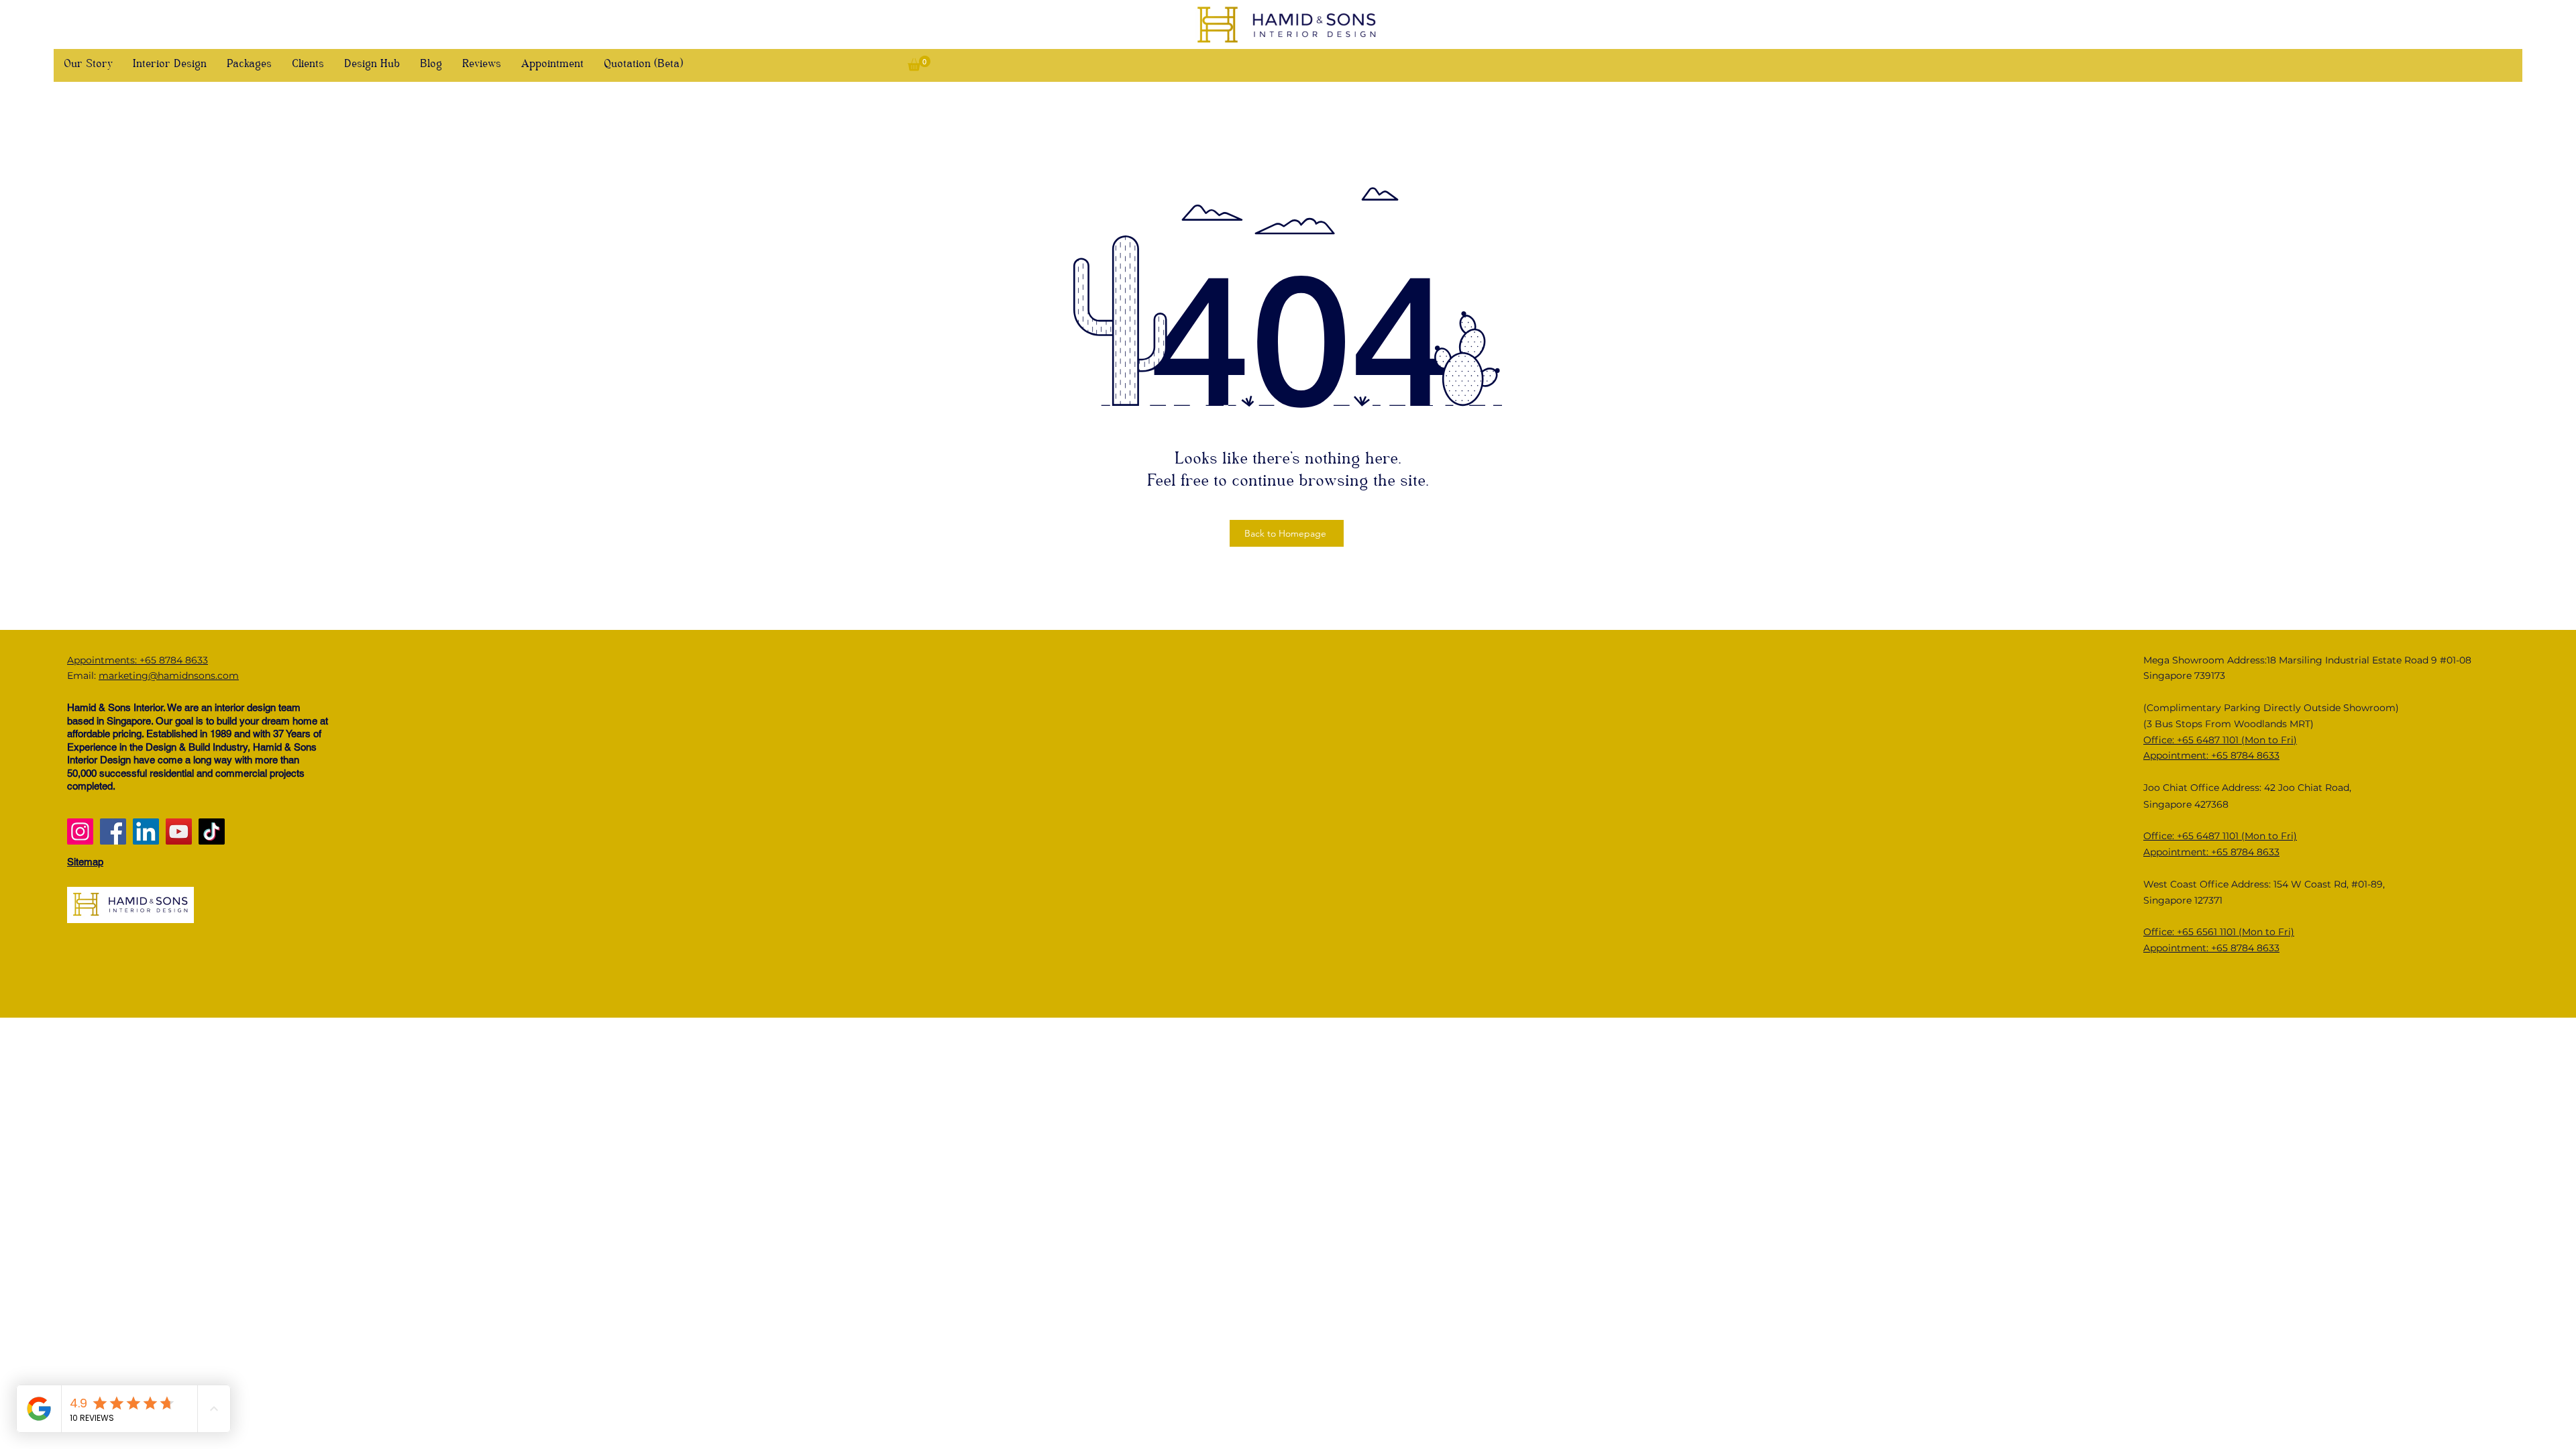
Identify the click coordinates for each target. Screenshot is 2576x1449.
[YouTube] (179, 831)
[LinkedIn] (146, 831)
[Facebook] (113, 831)
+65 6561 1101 (2208, 932)
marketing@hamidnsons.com (169, 676)
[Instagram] (80, 831)
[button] (919, 63)
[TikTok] (212, 831)
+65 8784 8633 (2245, 852)
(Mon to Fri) (2269, 836)
